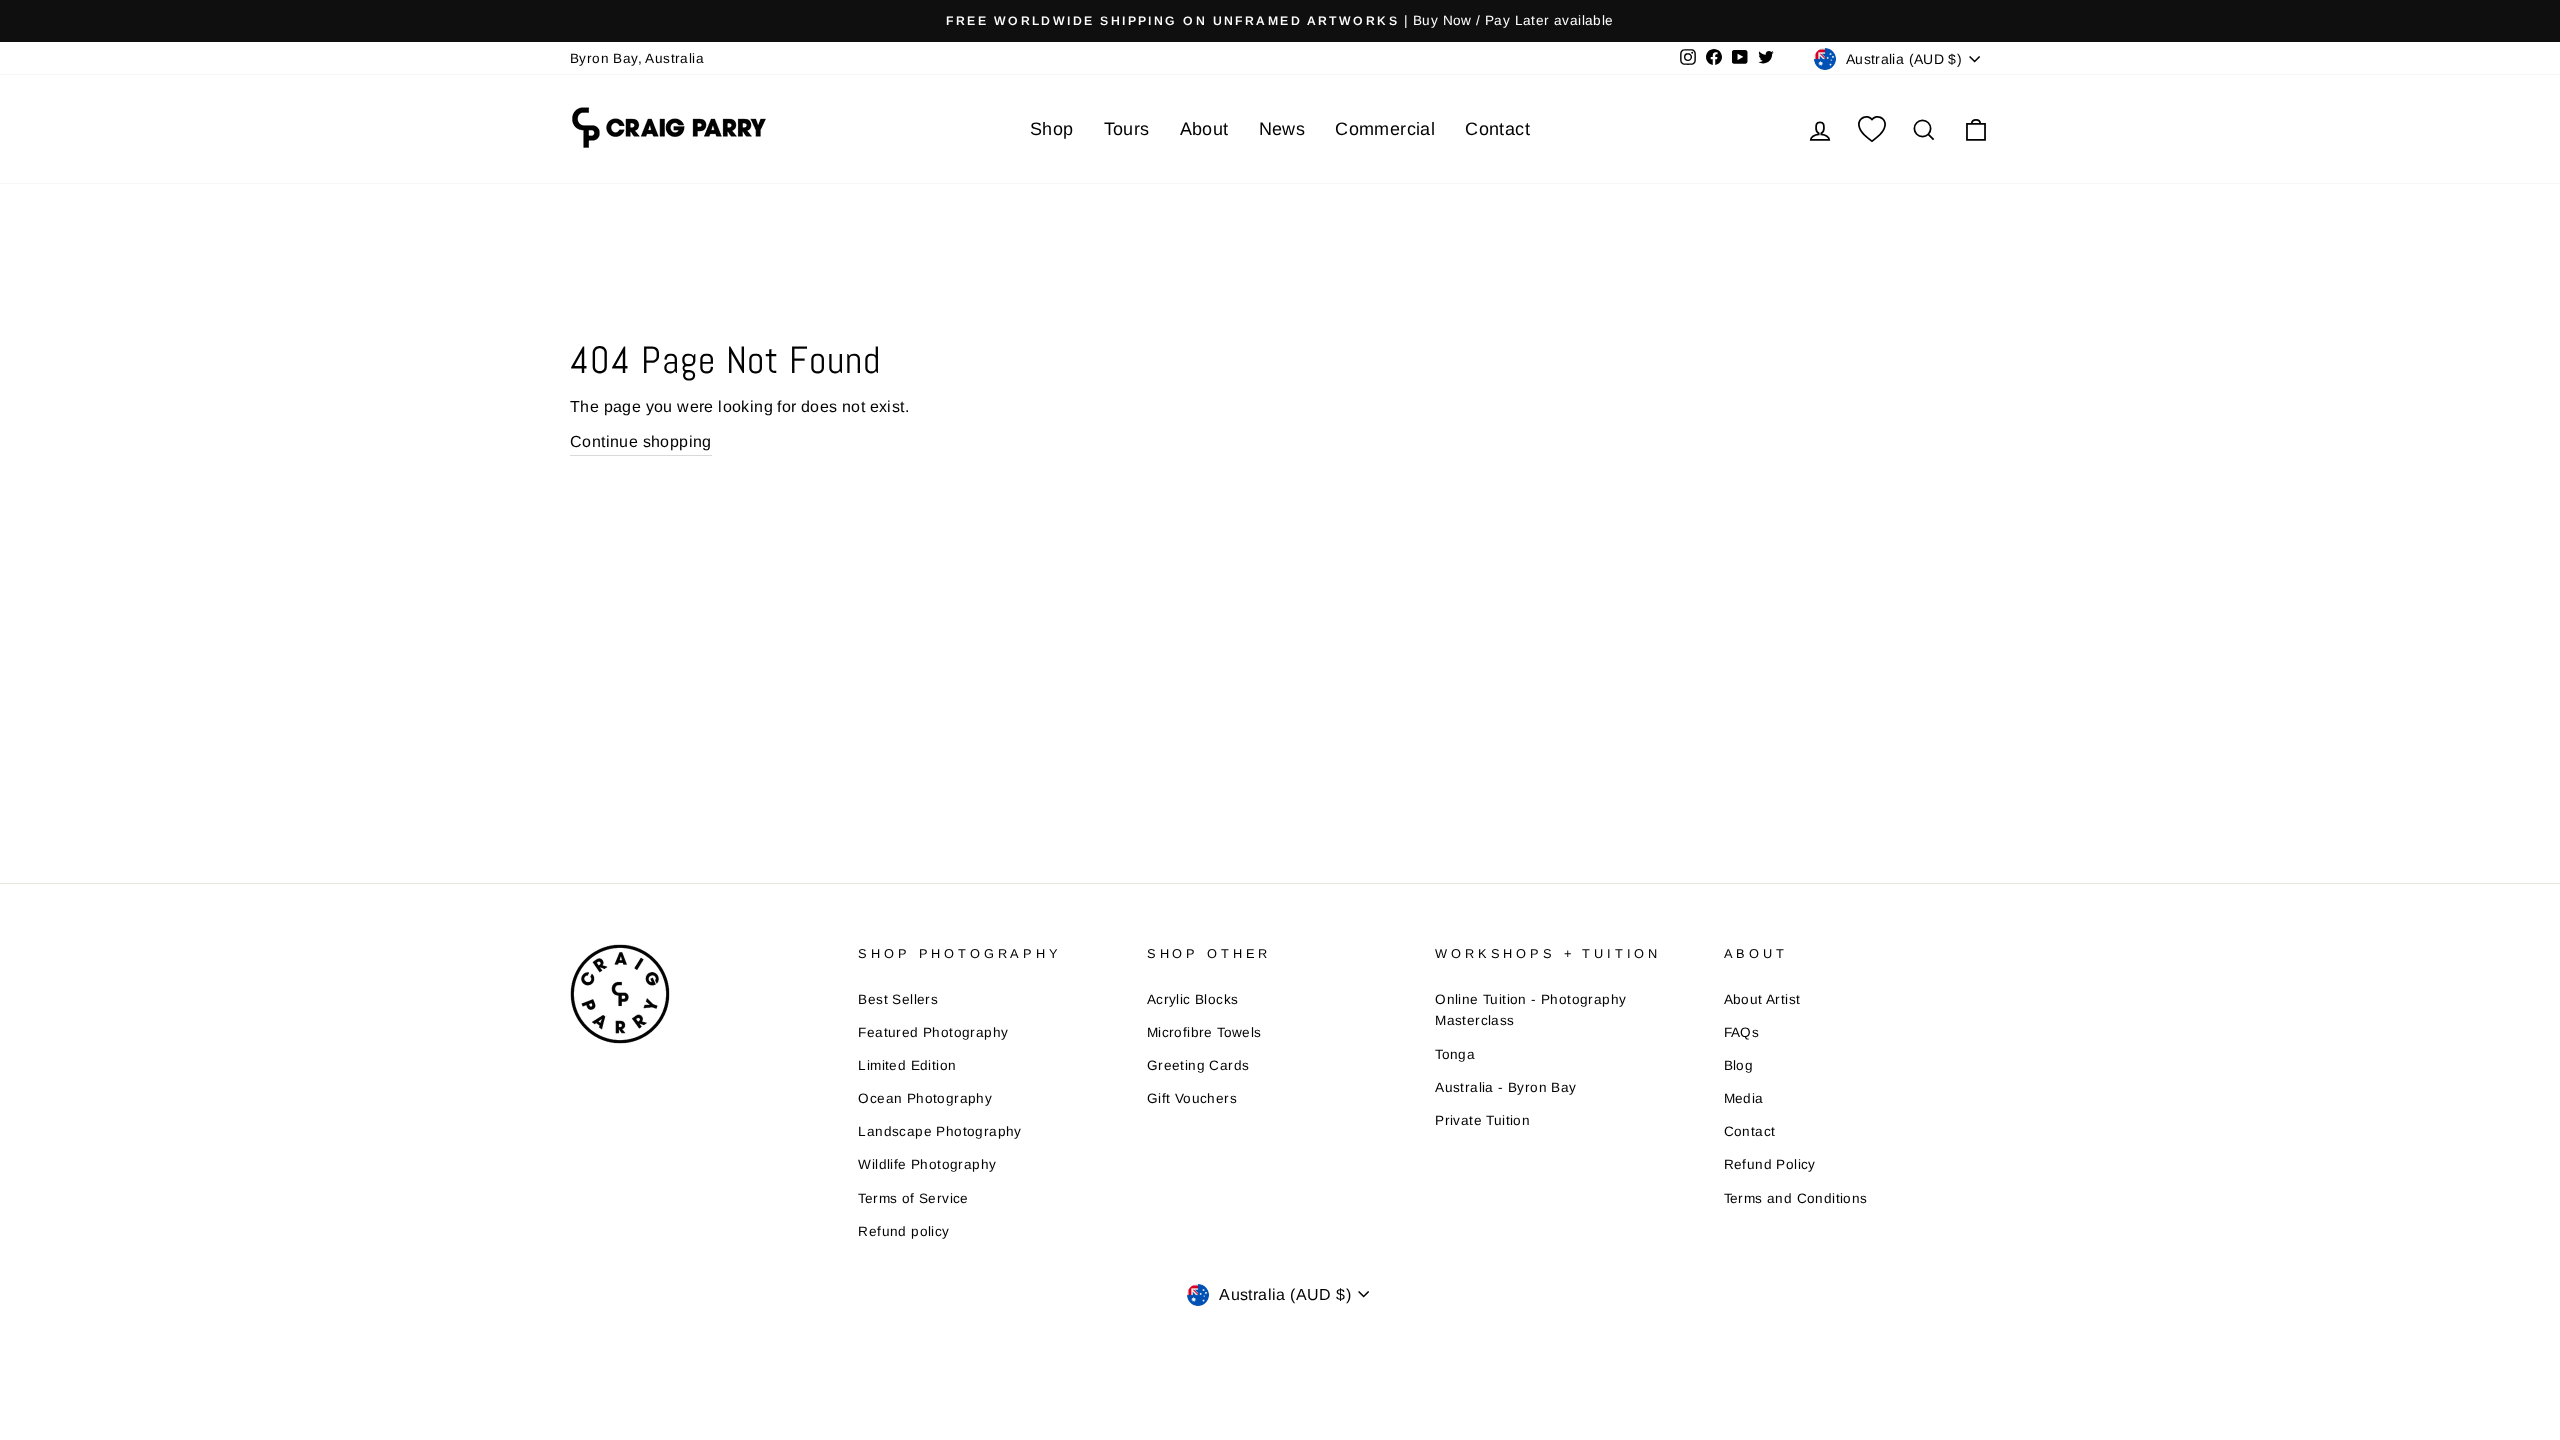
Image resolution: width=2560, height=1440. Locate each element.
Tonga (1455, 1054)
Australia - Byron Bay (1505, 1087)
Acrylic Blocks (1193, 999)
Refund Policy (1770, 1164)
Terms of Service (913, 1198)
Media (1744, 1098)
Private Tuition (1482, 1120)
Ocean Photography (925, 1098)
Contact (1497, 129)
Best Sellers (898, 999)
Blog (1739, 1065)
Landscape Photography (939, 1131)
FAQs (1742, 1032)
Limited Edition (907, 1065)
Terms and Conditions (1796, 1198)
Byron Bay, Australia (637, 58)
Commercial (1385, 129)
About (1204, 129)
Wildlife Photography (927, 1164)
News (1282, 129)
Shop (1052, 129)
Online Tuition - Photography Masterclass (1530, 1010)
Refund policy (903, 1231)
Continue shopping (641, 441)
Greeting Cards (1198, 1065)
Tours (1127, 129)
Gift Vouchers (1192, 1098)
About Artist (1762, 999)
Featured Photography (933, 1032)
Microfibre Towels (1204, 1032)
